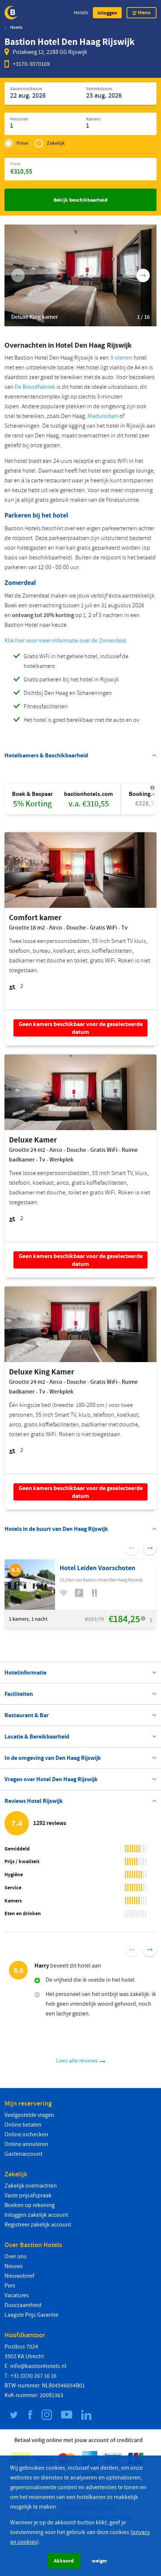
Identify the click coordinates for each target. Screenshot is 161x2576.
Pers (10, 2286)
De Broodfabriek (35, 387)
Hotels (81, 13)
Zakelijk (56, 143)
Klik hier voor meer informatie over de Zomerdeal (65, 641)
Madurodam (103, 416)
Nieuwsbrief (19, 2276)
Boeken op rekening (30, 2205)
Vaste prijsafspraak (28, 2195)
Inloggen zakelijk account (36, 2215)
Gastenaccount (23, 2154)
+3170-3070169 (31, 64)
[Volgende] (143, 275)
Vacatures (17, 2295)
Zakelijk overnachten (31, 2186)
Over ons (16, 2256)
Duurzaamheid (23, 2305)
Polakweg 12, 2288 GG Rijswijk (50, 52)
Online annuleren (26, 2144)
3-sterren (121, 358)
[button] (107, 13)
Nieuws (14, 2266)
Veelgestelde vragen (29, 2115)
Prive (22, 143)
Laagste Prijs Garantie (31, 2315)
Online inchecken (26, 2134)
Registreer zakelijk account (38, 2225)
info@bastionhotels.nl (38, 2366)
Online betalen (23, 2125)
